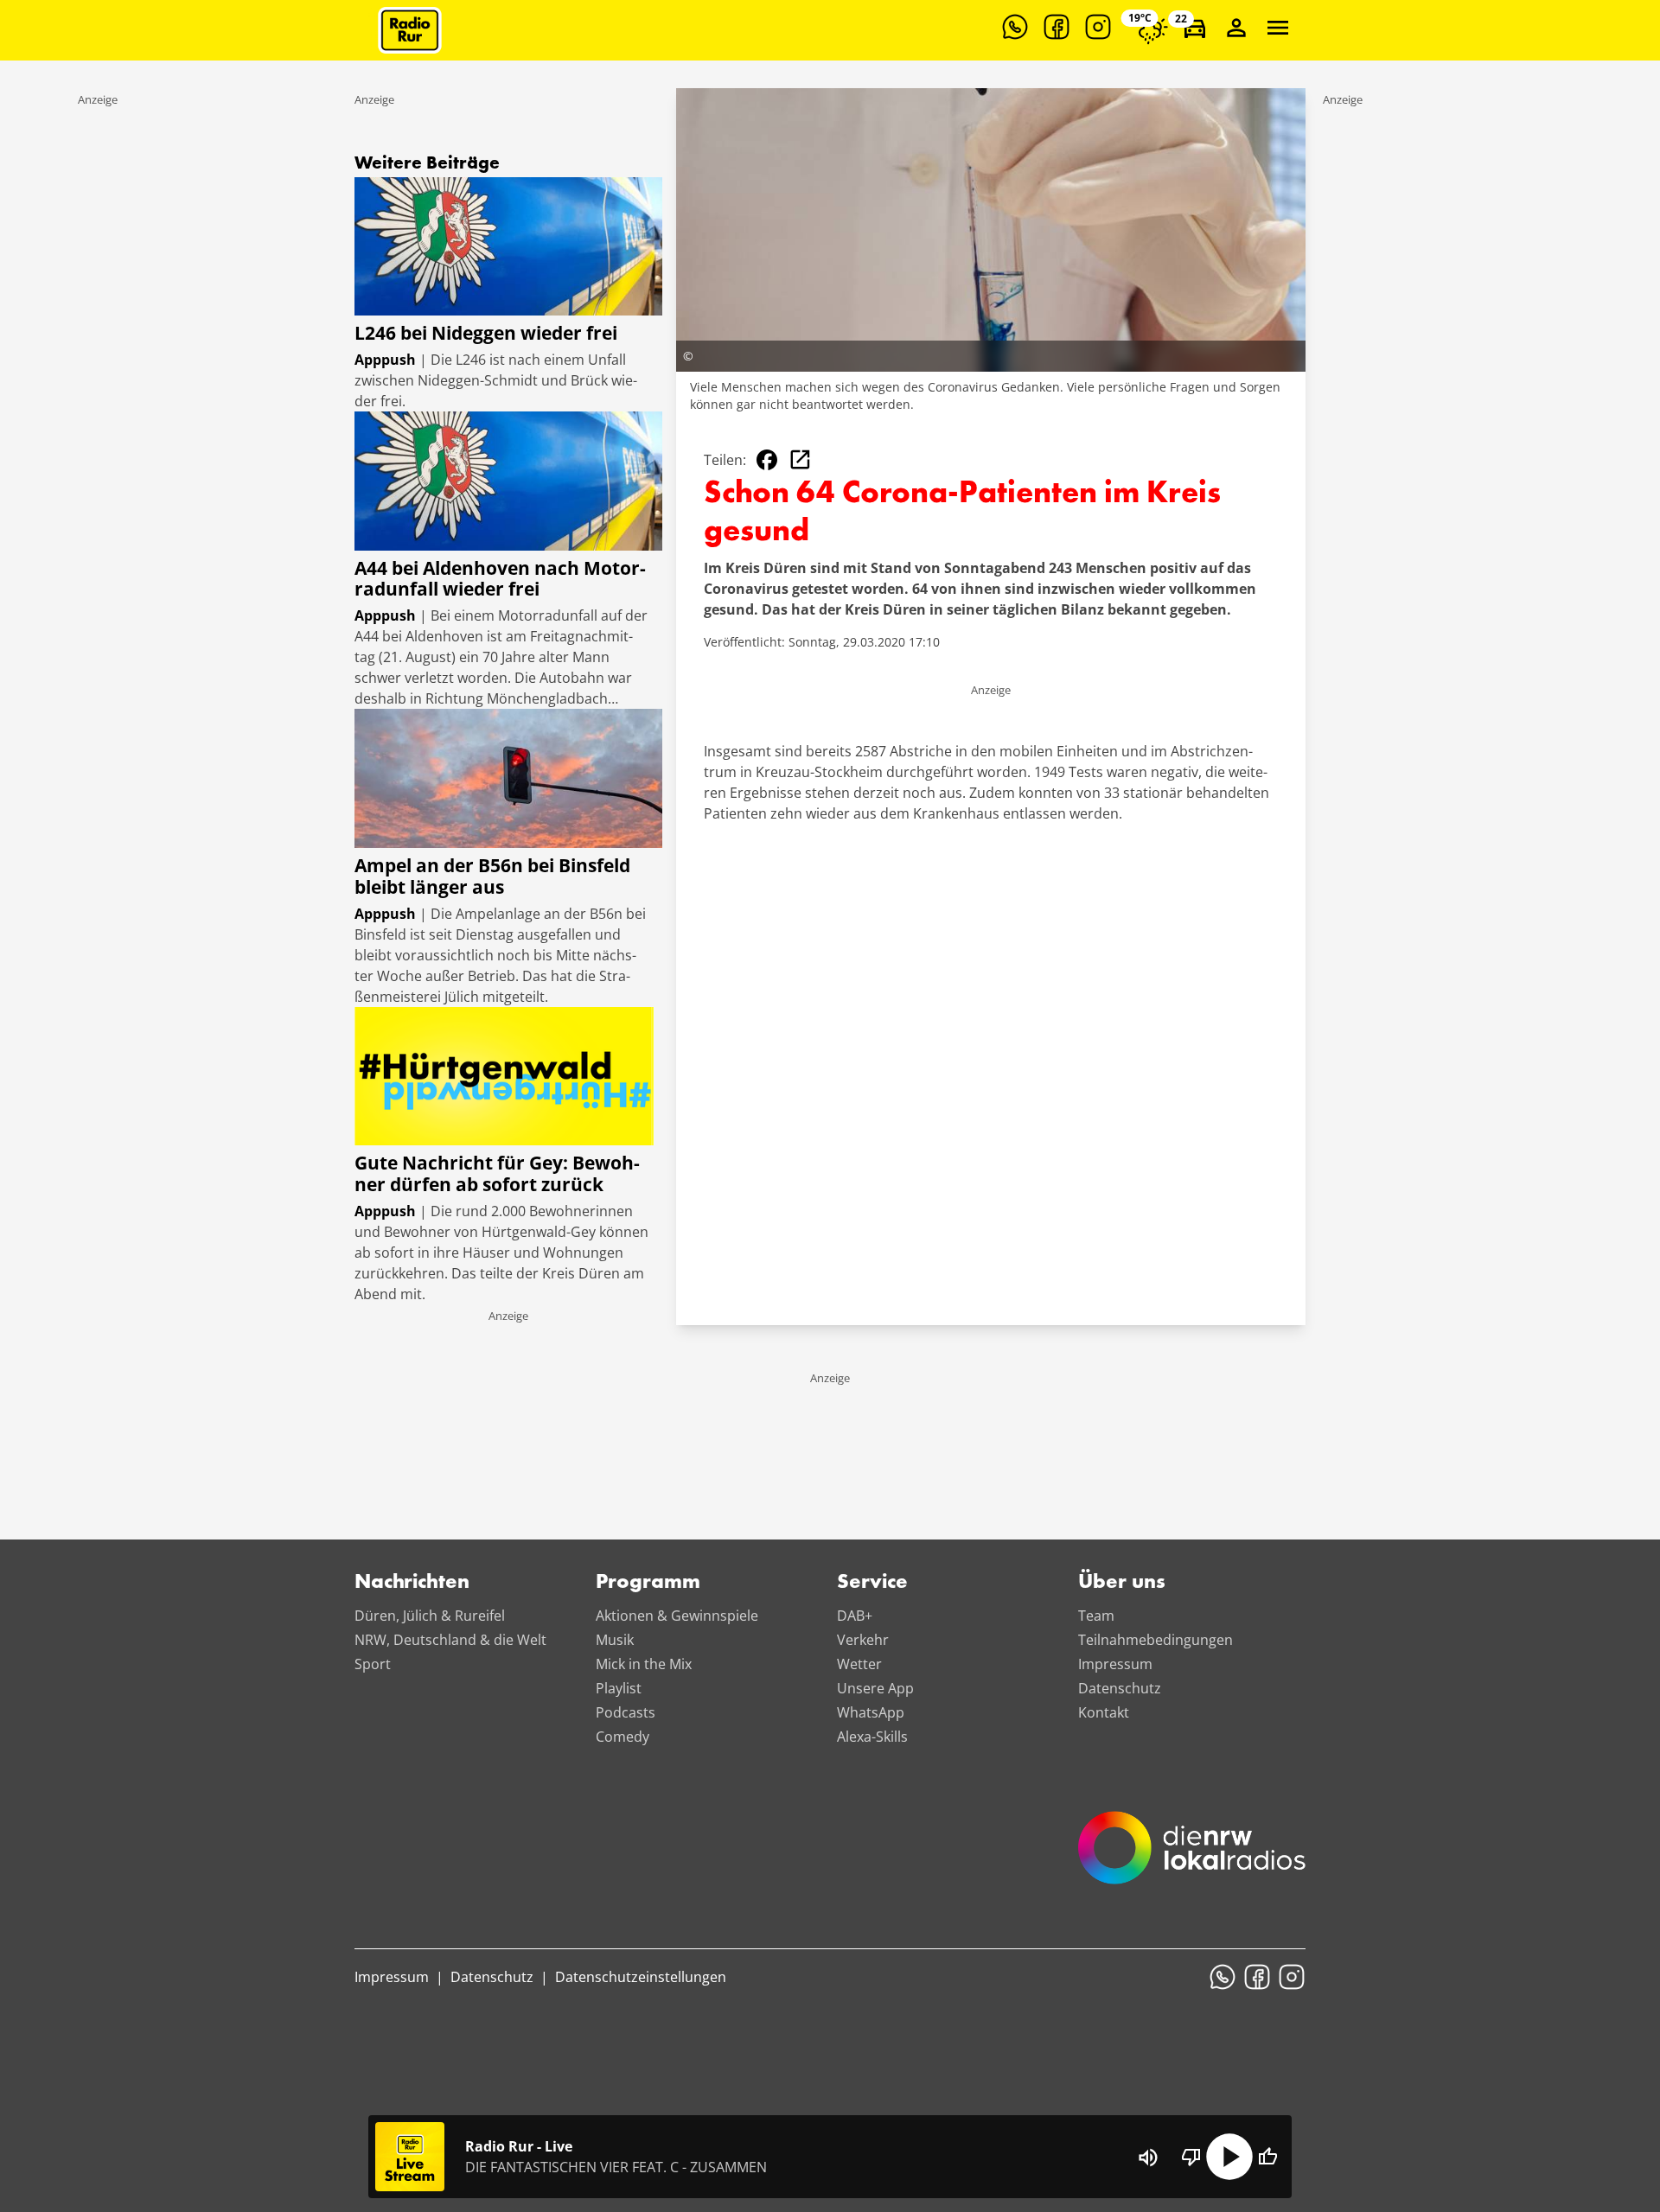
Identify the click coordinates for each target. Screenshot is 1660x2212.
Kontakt (1104, 1712)
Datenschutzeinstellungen (641, 1977)
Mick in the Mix (644, 1664)
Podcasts (626, 1712)
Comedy (622, 1737)
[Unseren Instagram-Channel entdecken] (1098, 27)
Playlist (619, 1688)
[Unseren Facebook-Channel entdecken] (1057, 27)
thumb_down (1191, 2157)
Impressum (1115, 1664)
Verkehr (863, 1640)
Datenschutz (1120, 1688)
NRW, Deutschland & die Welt (450, 1640)
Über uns (1122, 1583)
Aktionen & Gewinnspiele (677, 1616)
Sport (373, 1664)
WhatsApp (871, 1712)
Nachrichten (412, 1583)
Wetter (859, 1664)
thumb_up (1267, 2157)
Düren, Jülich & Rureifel (430, 1616)
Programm (648, 1583)
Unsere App (875, 1688)
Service (872, 1583)
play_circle (1229, 2157)
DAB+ (855, 1616)
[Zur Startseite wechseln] (410, 30)
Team (1096, 1616)
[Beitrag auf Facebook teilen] (767, 460)
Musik (615, 1640)
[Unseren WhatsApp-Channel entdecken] (1015, 27)
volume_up (1148, 2158)
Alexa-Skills (872, 1737)
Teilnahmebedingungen (1156, 1640)
